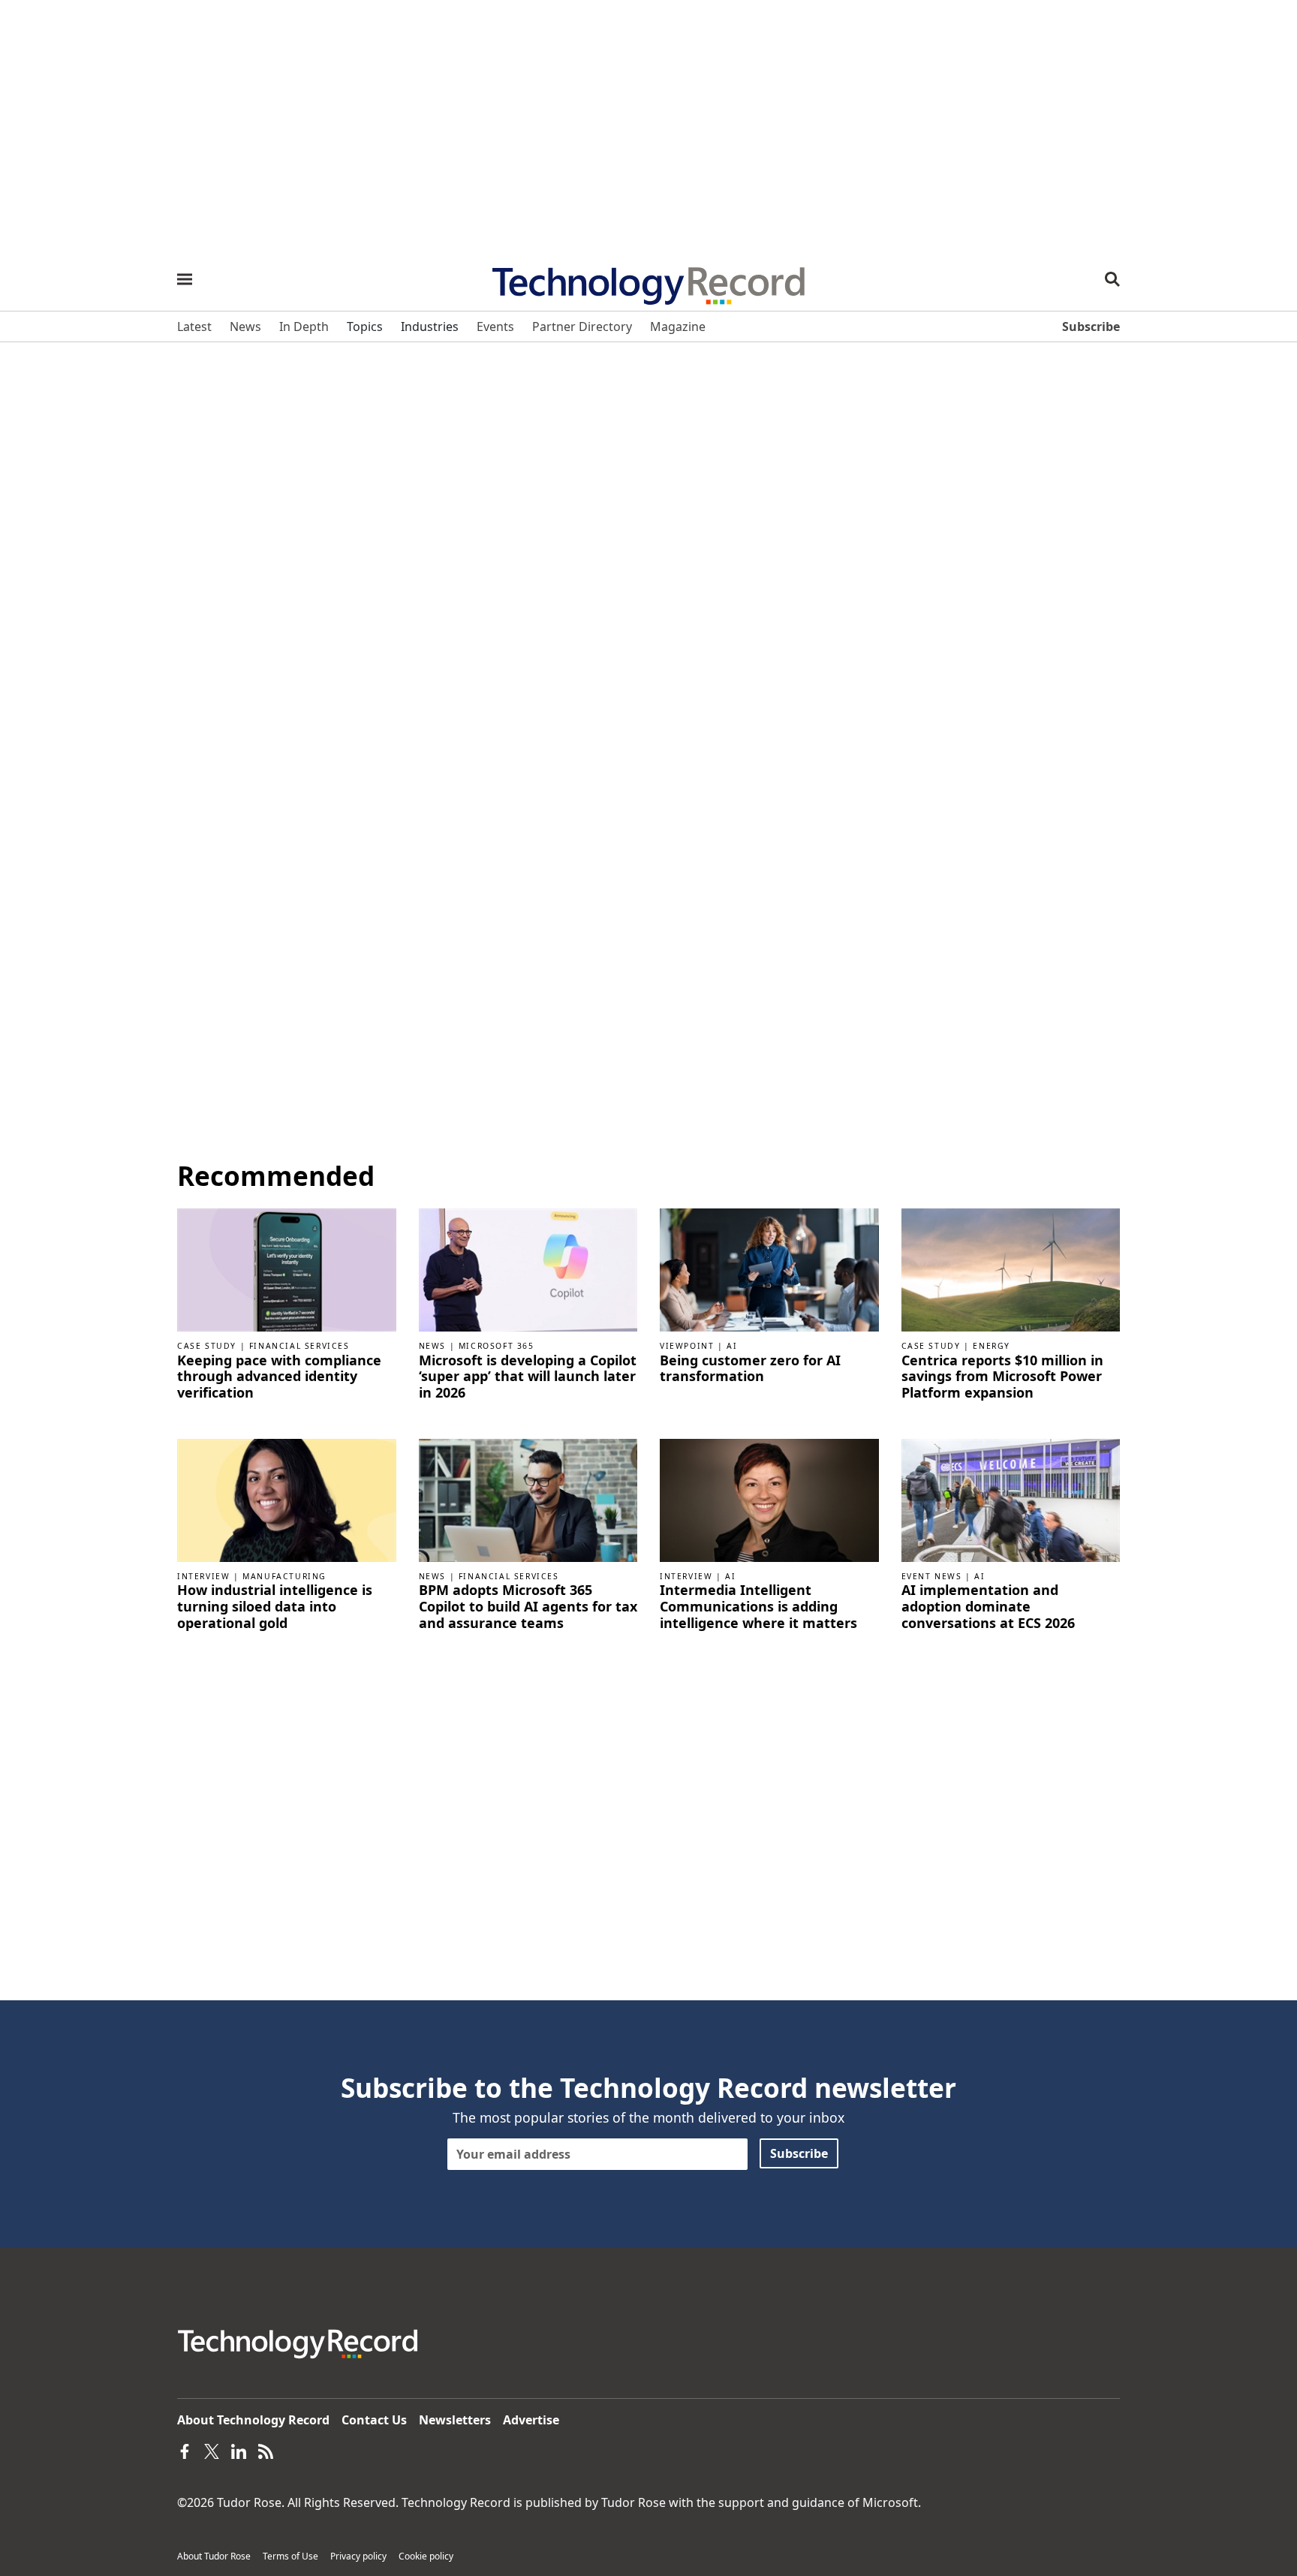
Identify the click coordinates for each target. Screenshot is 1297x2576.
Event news (932, 1576)
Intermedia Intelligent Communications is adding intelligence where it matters (758, 1607)
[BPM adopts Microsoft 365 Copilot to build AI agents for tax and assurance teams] (528, 1499)
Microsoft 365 (497, 1346)
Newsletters (455, 2420)
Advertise (531, 2420)
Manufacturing (284, 1576)
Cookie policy (426, 2556)
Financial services (299, 1346)
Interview (203, 1576)
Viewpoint (687, 1346)
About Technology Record (253, 2420)
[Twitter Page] (212, 2450)
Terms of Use (290, 2556)
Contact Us (374, 2420)
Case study (207, 1346)
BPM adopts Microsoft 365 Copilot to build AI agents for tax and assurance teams (528, 1607)
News (432, 1346)
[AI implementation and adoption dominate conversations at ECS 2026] (1011, 1499)
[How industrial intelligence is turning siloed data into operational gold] (287, 1499)
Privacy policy (358, 2556)
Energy (992, 1346)
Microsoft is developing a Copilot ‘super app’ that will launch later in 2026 (528, 1377)
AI (732, 1346)
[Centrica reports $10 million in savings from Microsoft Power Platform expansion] (1011, 1268)
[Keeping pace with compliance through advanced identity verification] (287, 1268)
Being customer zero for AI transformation (750, 1369)
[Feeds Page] (266, 2450)
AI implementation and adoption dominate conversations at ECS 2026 (988, 1607)
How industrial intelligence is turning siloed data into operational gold (275, 1607)
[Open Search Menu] (1112, 279)
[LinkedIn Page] (239, 2450)
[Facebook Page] (185, 2450)
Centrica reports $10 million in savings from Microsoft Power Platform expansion (1002, 1377)
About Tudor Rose (214, 2556)
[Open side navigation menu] (185, 279)
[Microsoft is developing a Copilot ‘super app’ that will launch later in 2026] (528, 1268)
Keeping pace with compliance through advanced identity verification (279, 1377)
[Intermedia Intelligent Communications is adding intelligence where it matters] (769, 1499)
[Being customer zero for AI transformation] (769, 1268)
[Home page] (648, 281)
